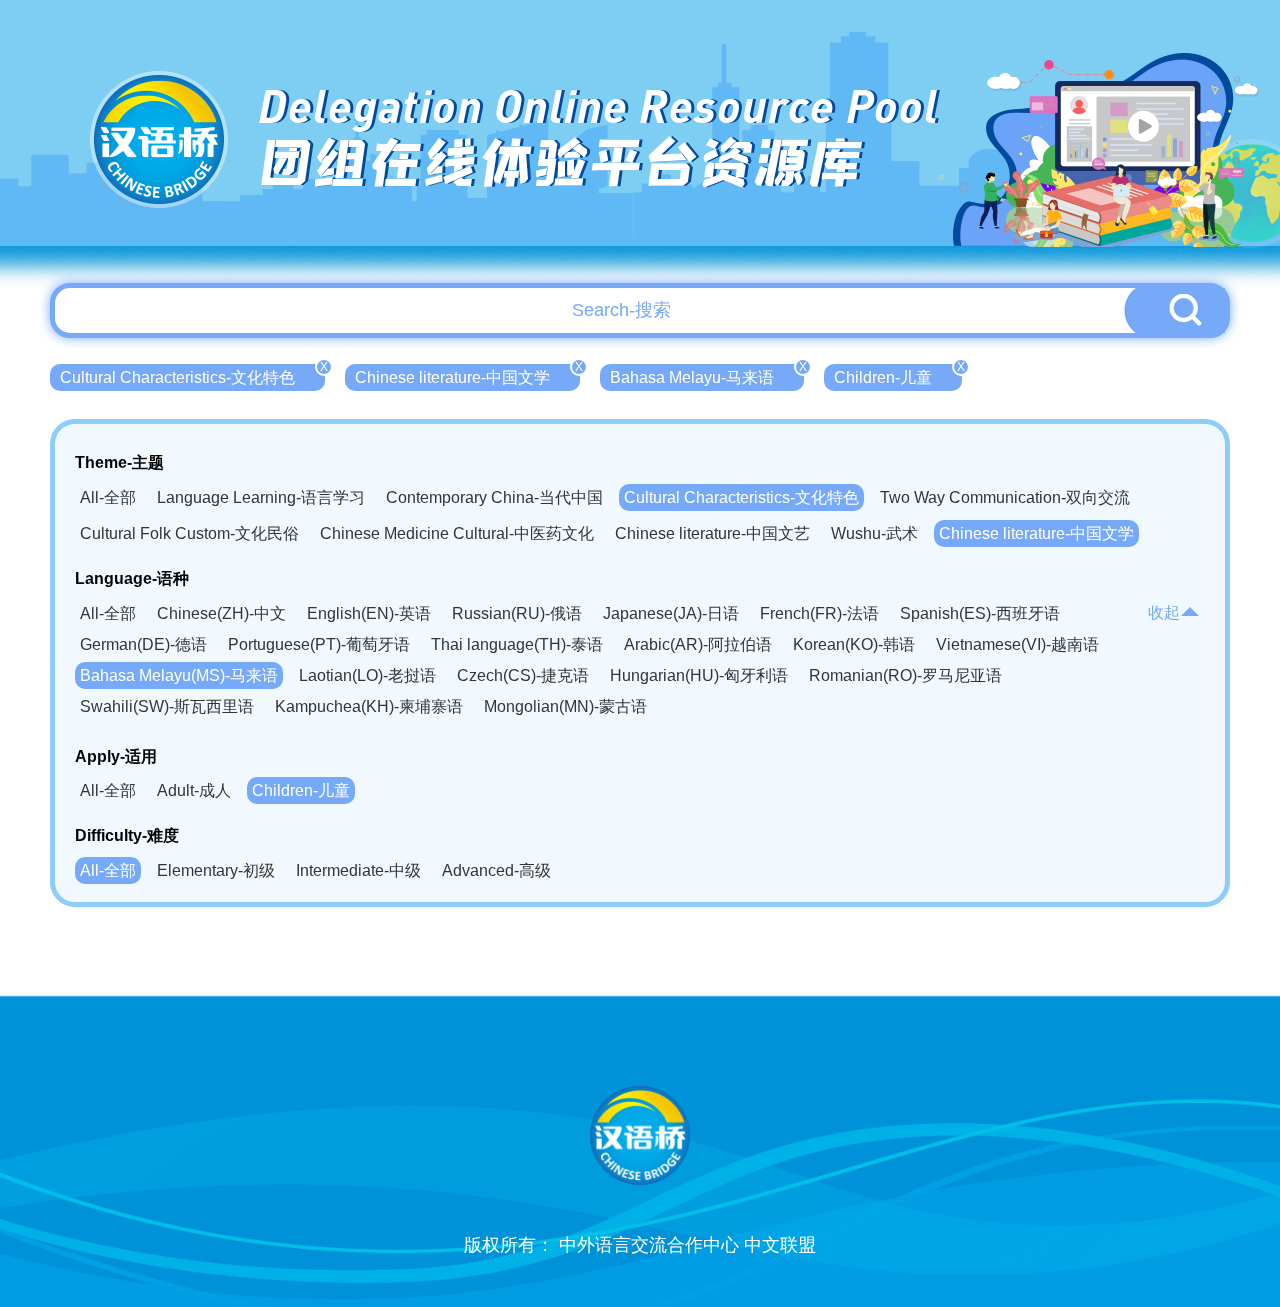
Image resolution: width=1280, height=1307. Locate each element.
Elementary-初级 (216, 870)
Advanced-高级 (496, 870)
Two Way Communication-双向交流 (1005, 497)
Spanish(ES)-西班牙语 (980, 613)
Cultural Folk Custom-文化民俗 (189, 533)
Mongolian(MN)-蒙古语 (565, 706)
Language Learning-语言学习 (261, 497)
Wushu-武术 (874, 533)
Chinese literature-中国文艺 (712, 533)
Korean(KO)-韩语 (854, 644)
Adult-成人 (194, 790)
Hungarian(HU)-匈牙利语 (699, 675)
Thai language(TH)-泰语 (517, 644)
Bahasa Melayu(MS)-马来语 (179, 675)
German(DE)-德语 (143, 644)
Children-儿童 (898, 375)
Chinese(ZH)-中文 (221, 613)
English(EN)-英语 (369, 613)
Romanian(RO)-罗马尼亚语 (905, 675)
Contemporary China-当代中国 (494, 497)
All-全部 (108, 497)
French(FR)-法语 (819, 613)
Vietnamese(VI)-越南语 (1017, 644)
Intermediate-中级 (358, 870)
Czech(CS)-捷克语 (523, 675)
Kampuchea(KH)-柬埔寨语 (369, 706)
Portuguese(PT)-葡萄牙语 (319, 644)
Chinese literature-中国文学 (467, 375)
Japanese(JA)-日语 (671, 613)
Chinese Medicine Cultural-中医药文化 (457, 533)
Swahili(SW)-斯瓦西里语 (167, 706)
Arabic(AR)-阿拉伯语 (698, 644)
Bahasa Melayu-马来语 (707, 375)
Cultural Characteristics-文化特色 (192, 375)
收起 (1164, 612)
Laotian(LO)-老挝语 (367, 675)
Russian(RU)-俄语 (517, 613)
